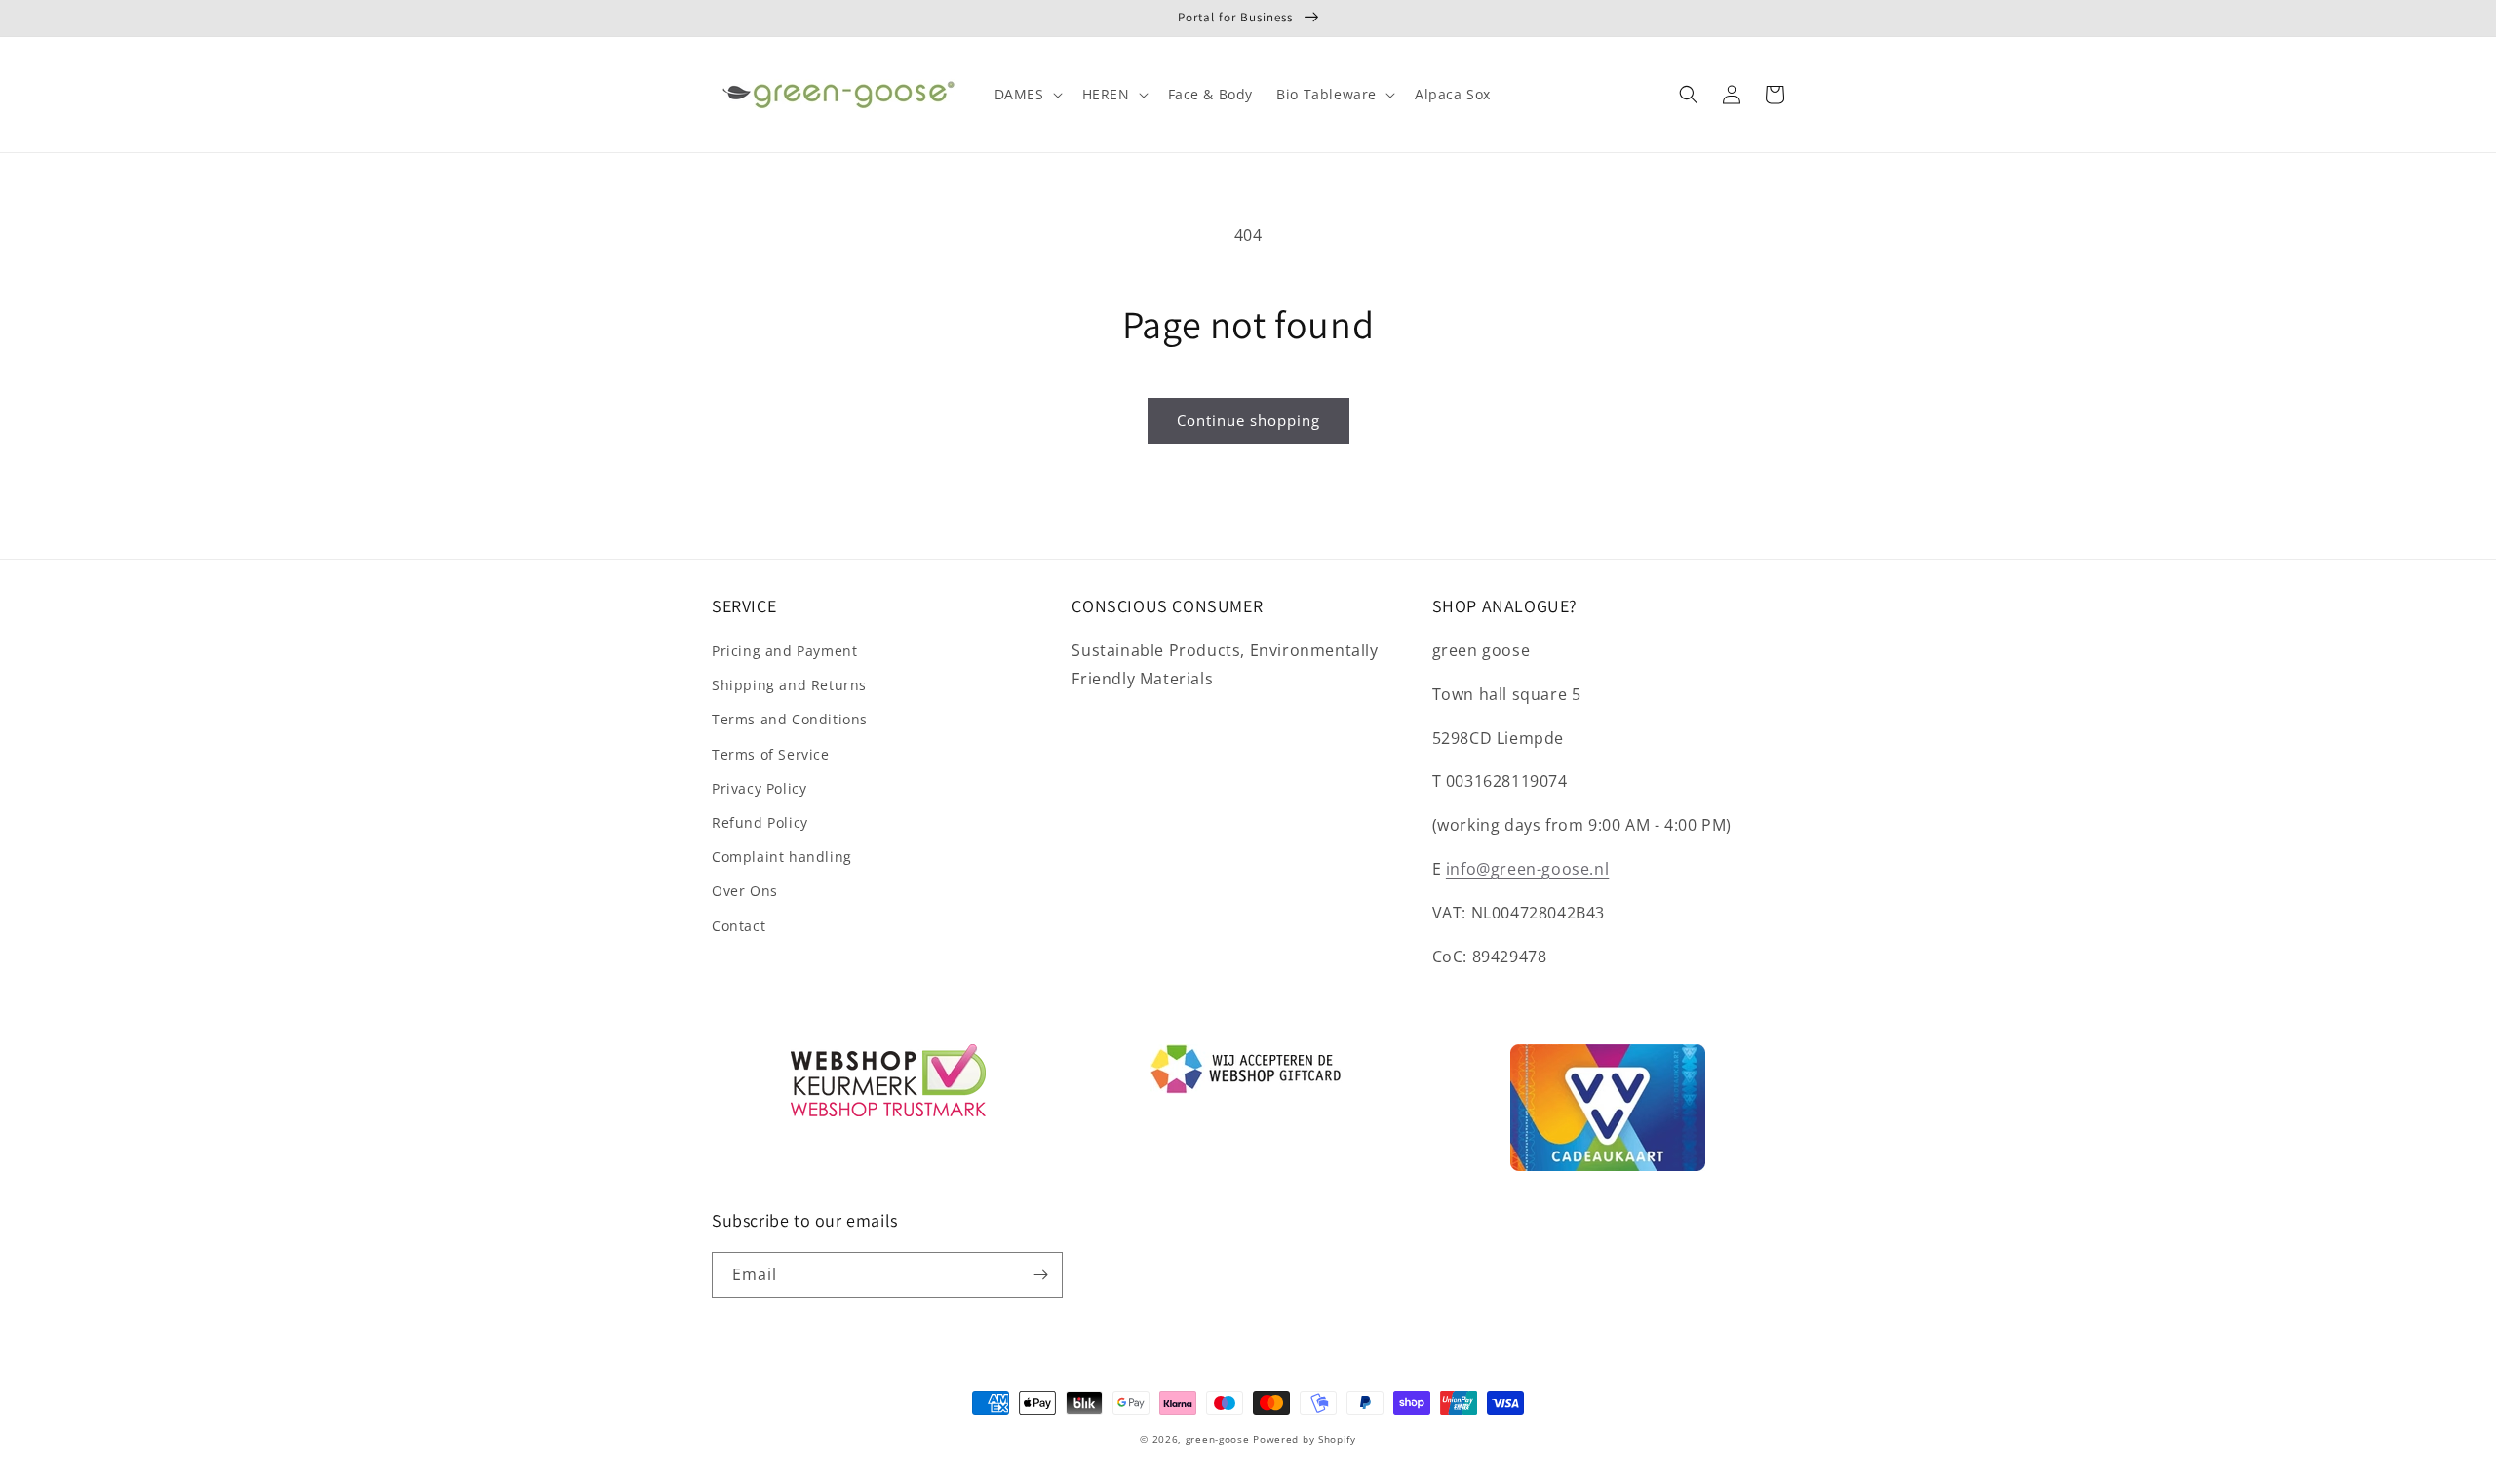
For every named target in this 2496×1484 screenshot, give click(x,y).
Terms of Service (771, 754)
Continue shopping (1248, 420)
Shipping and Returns (789, 685)
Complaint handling (782, 857)
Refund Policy (760, 822)
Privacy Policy (759, 788)
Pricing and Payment (784, 651)
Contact (739, 926)
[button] (1027, 95)
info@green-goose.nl (1527, 869)
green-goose (1218, 1439)
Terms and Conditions (790, 719)
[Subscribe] (1040, 1275)
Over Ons (745, 891)
